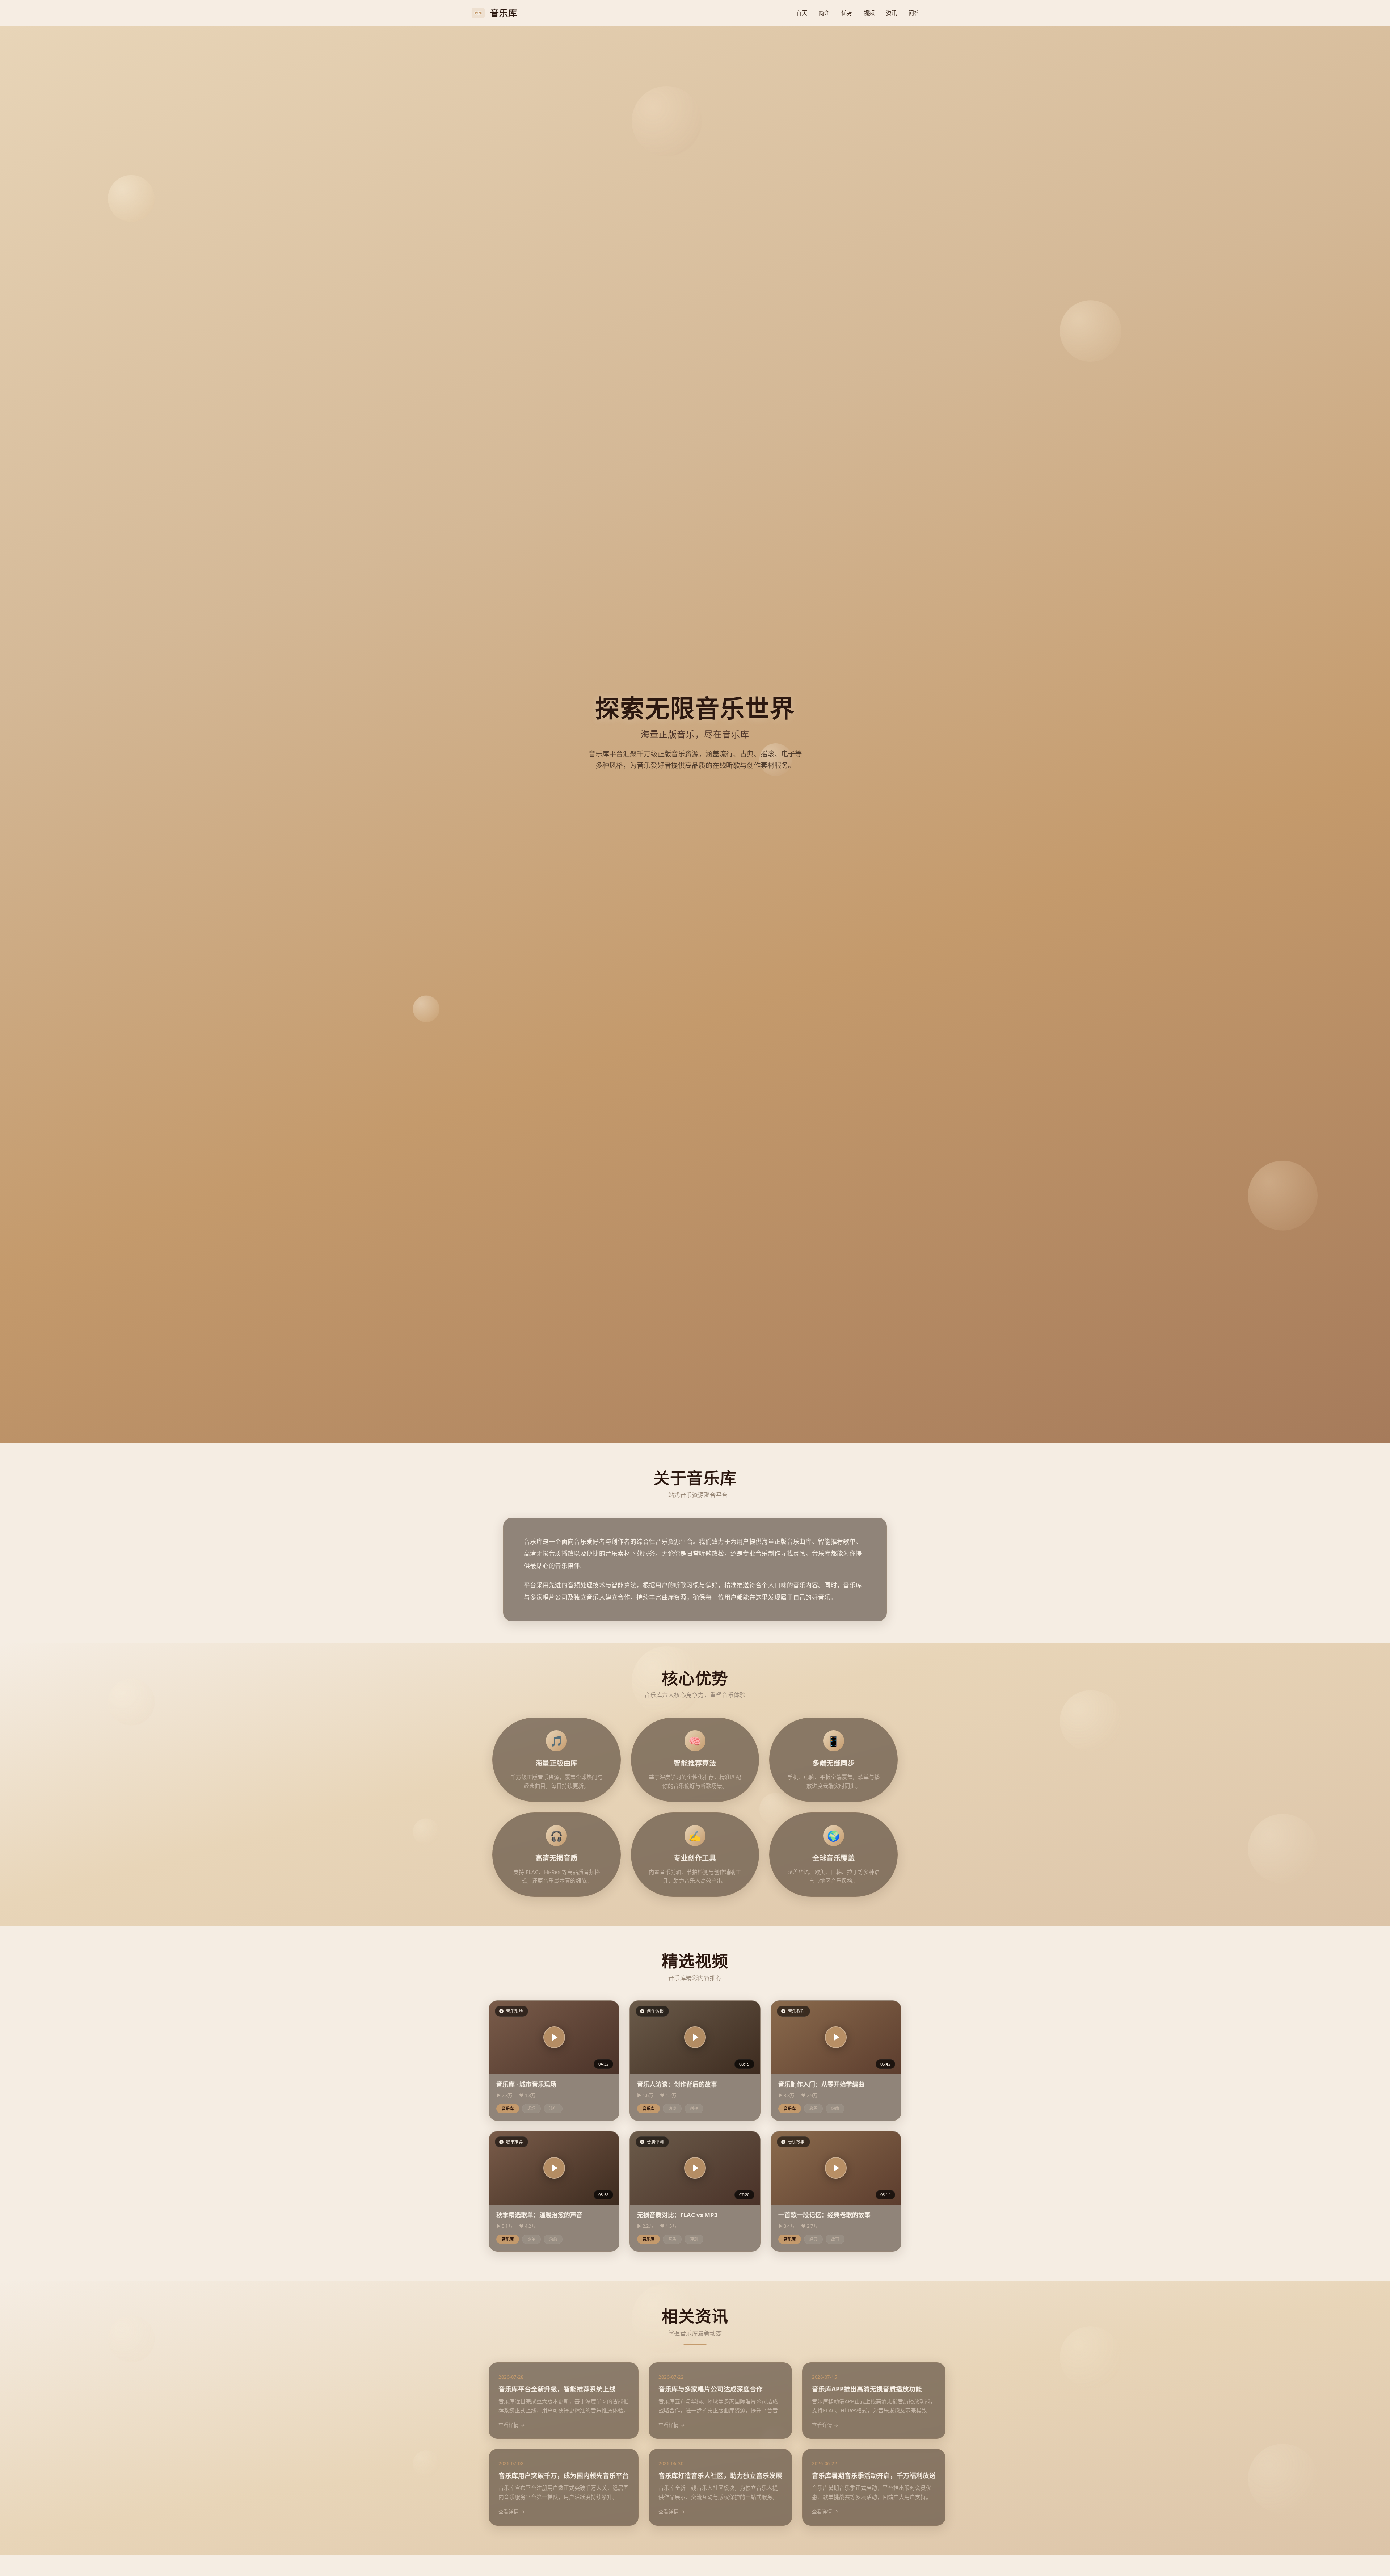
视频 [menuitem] (869, 13)
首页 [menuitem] (802, 13)
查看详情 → (512, 2425)
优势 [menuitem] (847, 13)
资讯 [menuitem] (892, 13)
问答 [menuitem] (914, 13)
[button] (554, 2037)
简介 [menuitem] (824, 13)
